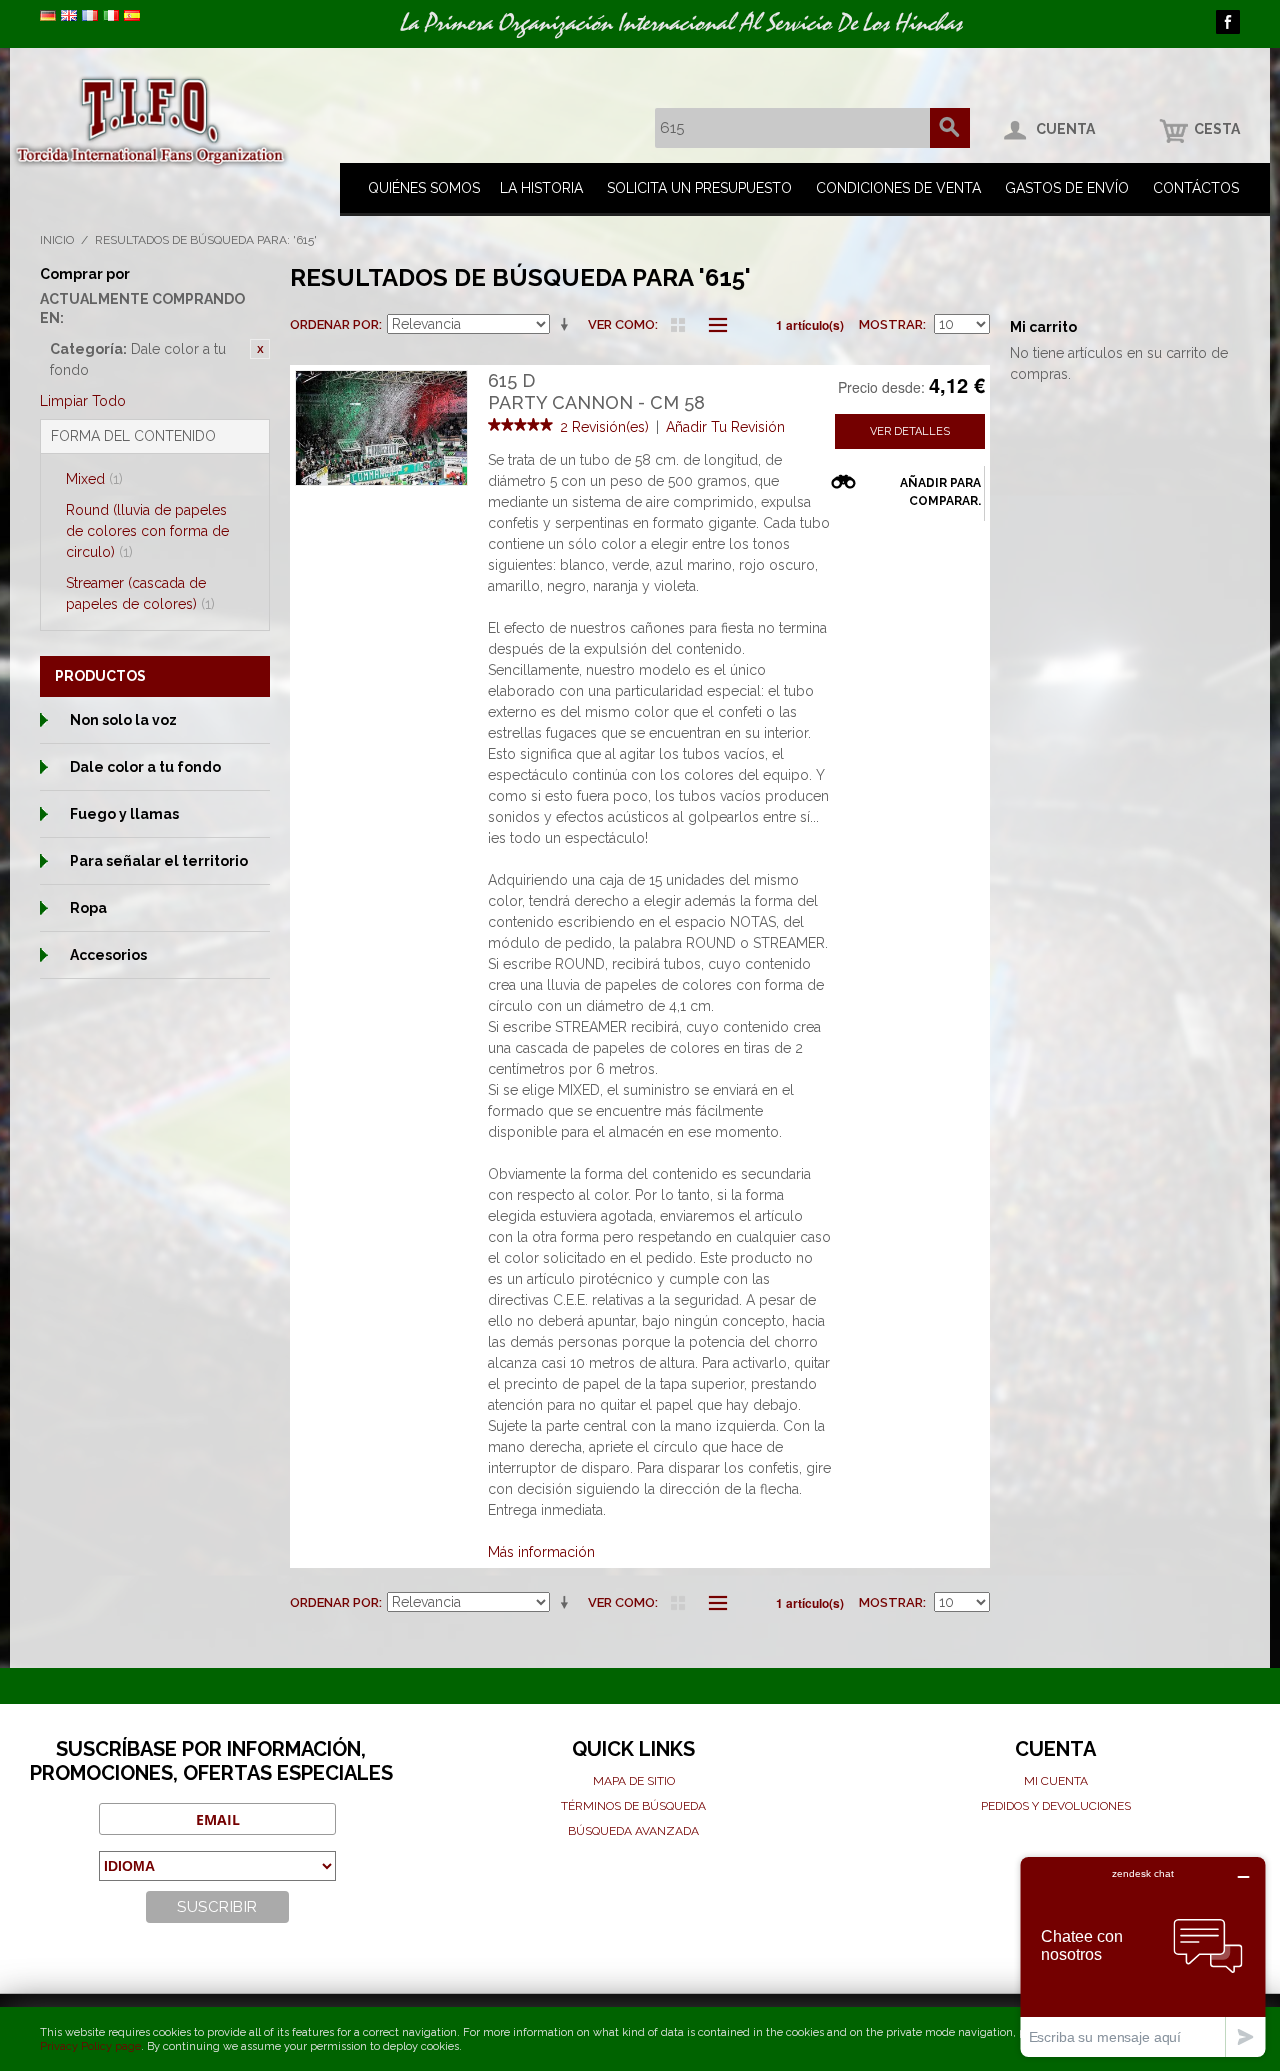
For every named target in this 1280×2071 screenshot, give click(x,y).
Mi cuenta (1056, 1781)
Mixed (94, 479)
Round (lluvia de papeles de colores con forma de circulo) (147, 531)
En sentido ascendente (568, 325)
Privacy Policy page (90, 2046)
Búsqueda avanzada (633, 1831)
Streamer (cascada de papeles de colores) (140, 593)
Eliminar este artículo (260, 349)
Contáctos (1196, 188)
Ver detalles (910, 431)
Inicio (57, 240)
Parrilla (678, 325)
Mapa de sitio (634, 1781)
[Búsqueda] (950, 128)
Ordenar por (334, 324)
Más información (541, 1552)
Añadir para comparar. (940, 492)
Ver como (621, 324)
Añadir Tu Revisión (725, 427)
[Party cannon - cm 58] (381, 428)
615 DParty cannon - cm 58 (596, 391)
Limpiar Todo (83, 401)
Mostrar (891, 324)
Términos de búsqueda (633, 1806)
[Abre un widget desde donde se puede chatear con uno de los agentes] (1143, 1956)
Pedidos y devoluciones (1056, 1806)
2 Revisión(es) (604, 427)
